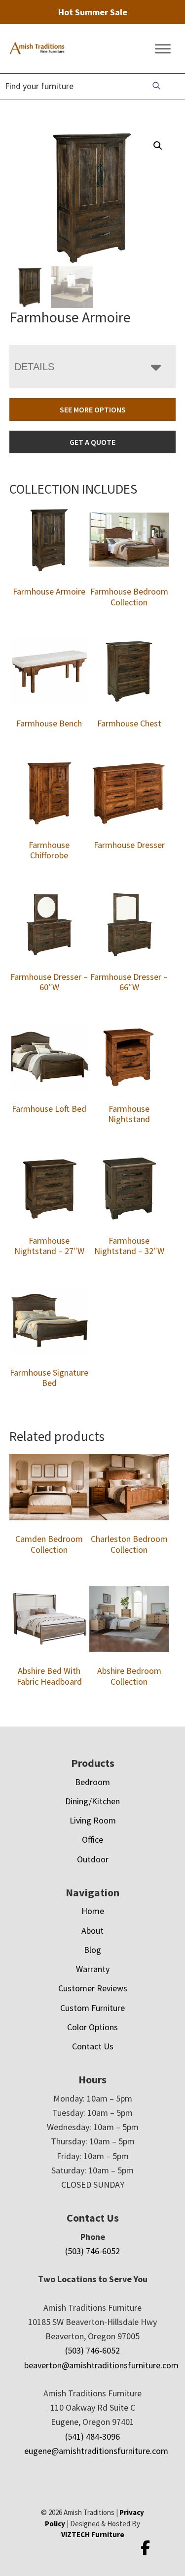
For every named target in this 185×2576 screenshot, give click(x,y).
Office (92, 1839)
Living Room (93, 1820)
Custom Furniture (92, 2008)
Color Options (92, 2027)
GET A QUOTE (92, 442)
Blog (92, 1950)
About (92, 1931)
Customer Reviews (93, 1988)
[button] (158, 146)
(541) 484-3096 (92, 2436)
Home (93, 1911)
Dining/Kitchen (92, 1801)
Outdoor (93, 1859)
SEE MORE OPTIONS (93, 409)
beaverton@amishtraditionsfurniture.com (101, 2365)
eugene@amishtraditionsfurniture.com (96, 2451)
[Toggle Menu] (163, 49)
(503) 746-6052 (92, 2251)
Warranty (93, 1969)
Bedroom (92, 1782)
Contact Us (93, 2046)
